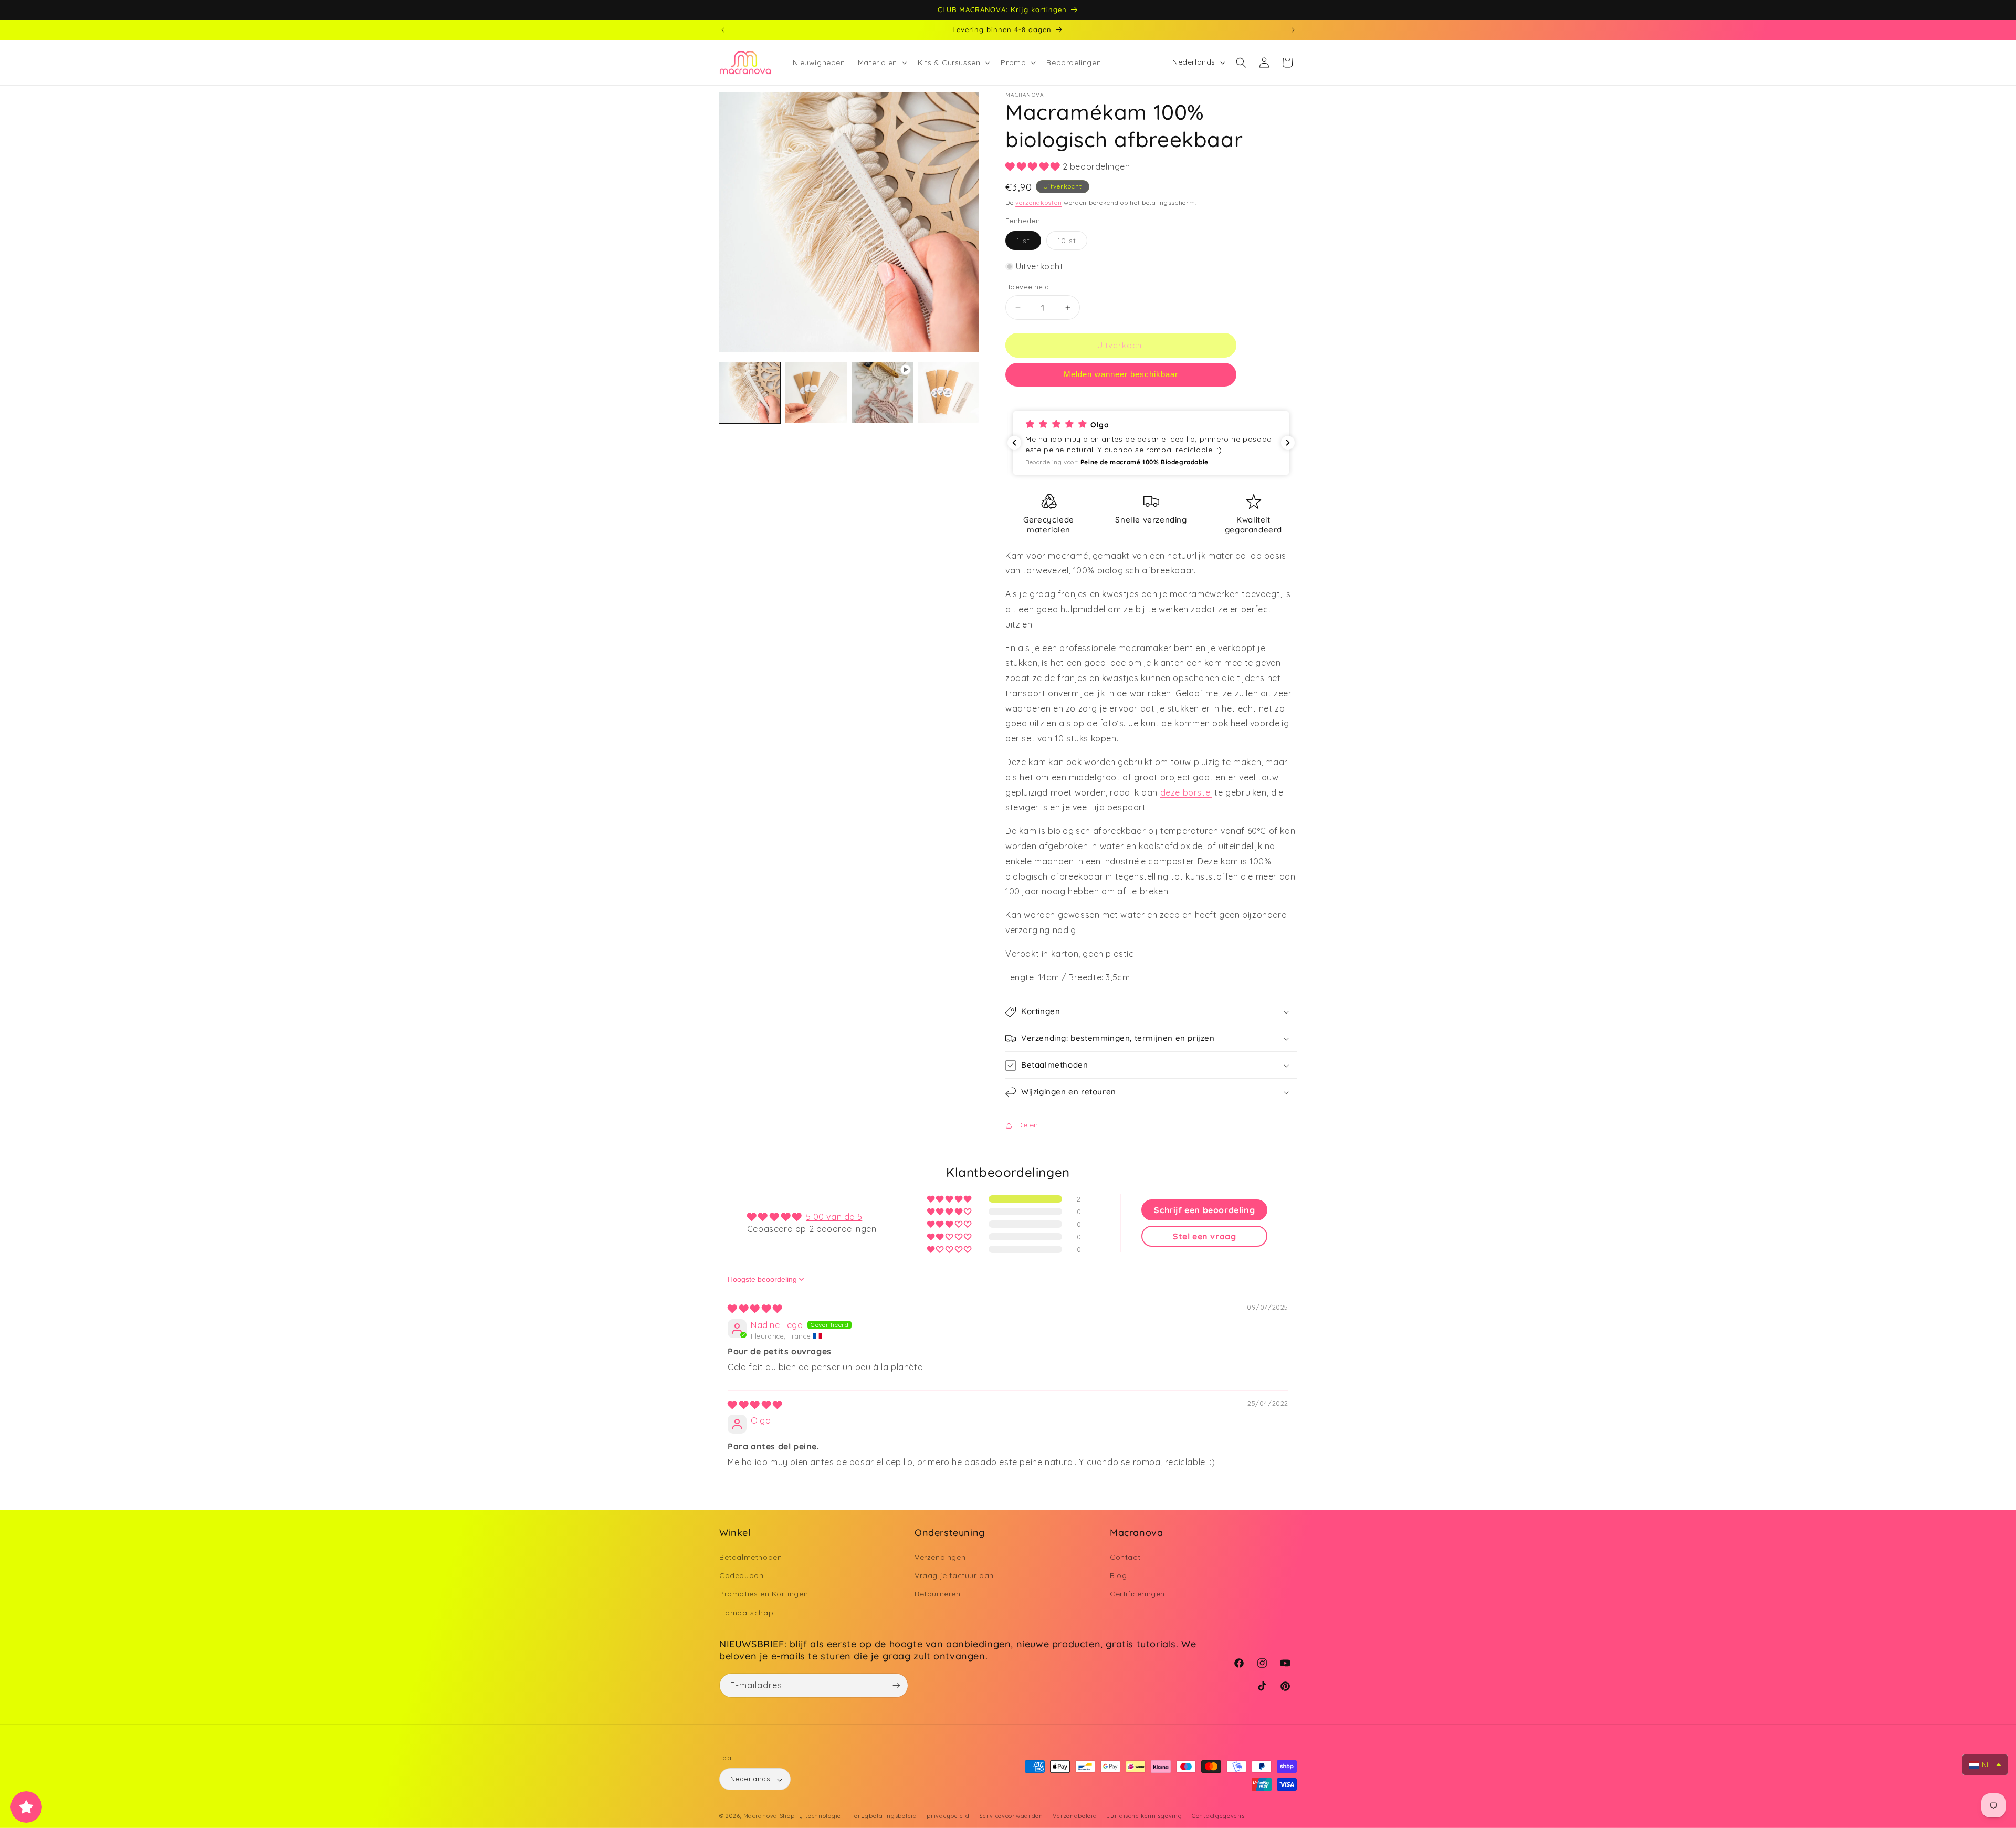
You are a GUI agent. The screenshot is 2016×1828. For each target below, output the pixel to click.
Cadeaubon (741, 1576)
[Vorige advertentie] (723, 30)
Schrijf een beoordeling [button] (1204, 1210)
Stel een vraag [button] (1204, 1236)
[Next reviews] (1288, 443)
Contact (1125, 1558)
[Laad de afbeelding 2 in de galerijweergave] (816, 393)
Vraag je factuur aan (954, 1576)
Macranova (760, 1816)
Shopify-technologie (810, 1816)
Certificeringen (1137, 1594)
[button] (881, 62)
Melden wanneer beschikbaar (1121, 374)
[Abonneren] (896, 1685)
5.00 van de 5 (834, 1217)
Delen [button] (1028, 1125)
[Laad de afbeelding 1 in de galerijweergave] (750, 393)
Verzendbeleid (1075, 1816)
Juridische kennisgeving (1144, 1816)
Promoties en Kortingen (764, 1594)
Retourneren (938, 1594)
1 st (1029, 243)
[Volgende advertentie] (1293, 30)
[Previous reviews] (1014, 443)
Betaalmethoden (750, 1558)
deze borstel (1186, 792)
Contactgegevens (1218, 1816)
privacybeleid (948, 1816)
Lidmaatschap (746, 1613)
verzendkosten (1038, 202)
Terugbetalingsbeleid (884, 1816)
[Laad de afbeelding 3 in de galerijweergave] (949, 393)
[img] (755, 1309)
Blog (1118, 1576)
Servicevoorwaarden (1011, 1816)
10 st (1072, 243)
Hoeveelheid (1027, 287)
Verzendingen (940, 1558)
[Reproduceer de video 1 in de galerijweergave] (883, 393)
